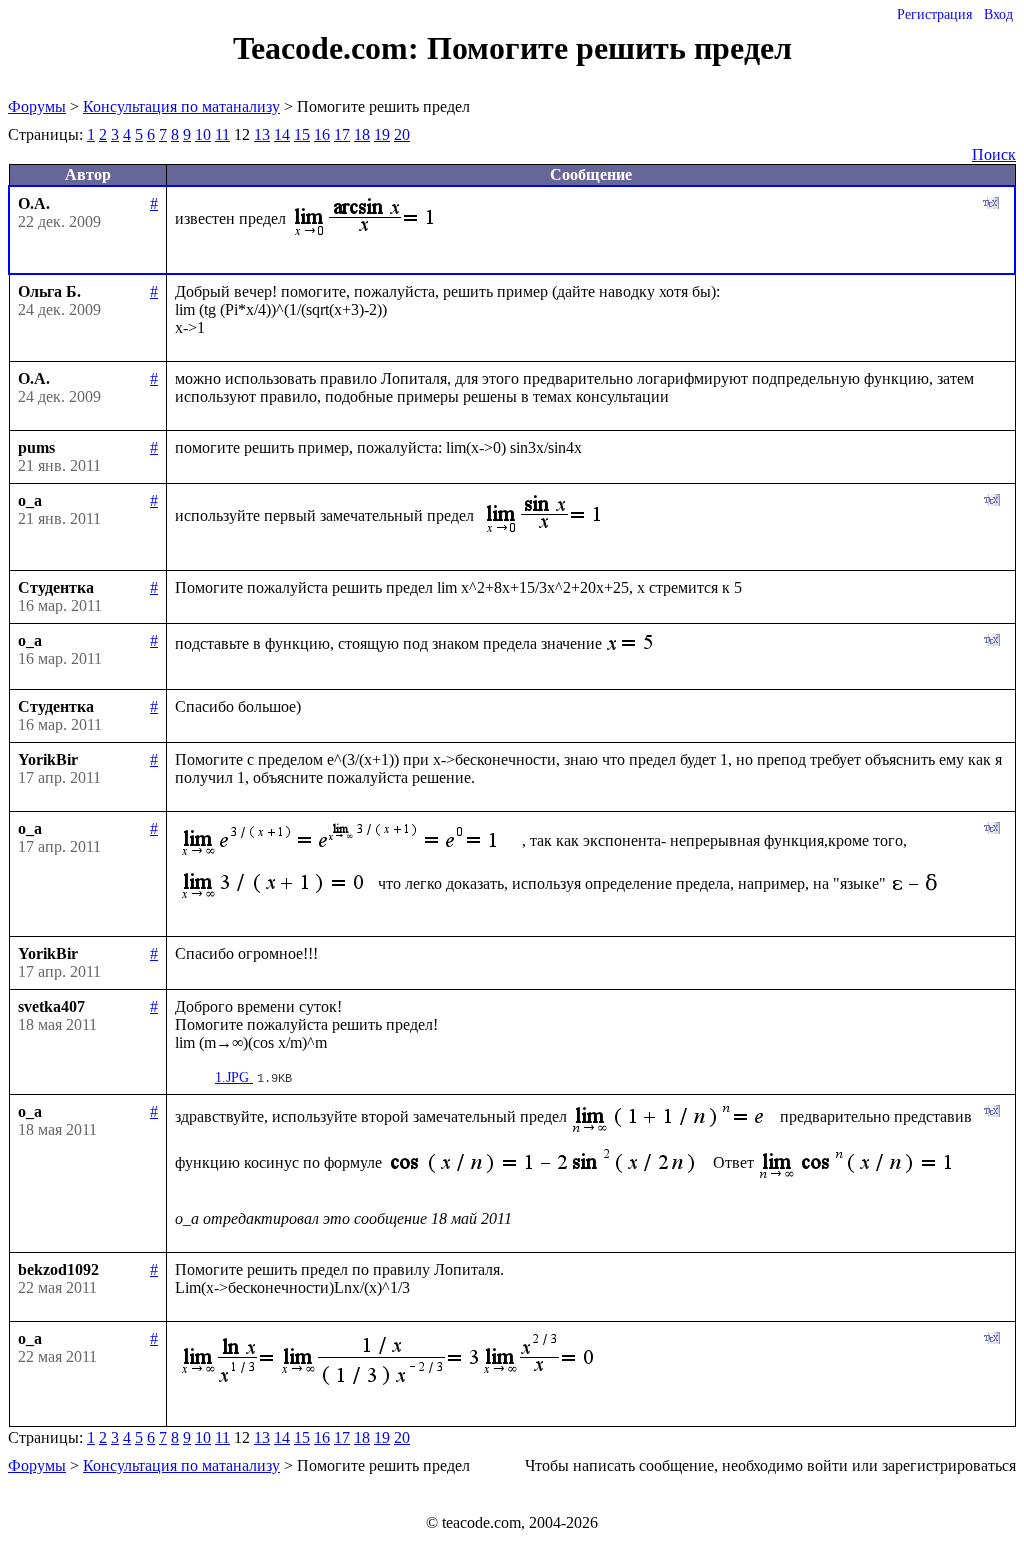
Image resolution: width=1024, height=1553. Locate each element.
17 (342, 134)
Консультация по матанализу (181, 106)
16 (322, 134)
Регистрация (934, 14)
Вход (998, 14)
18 (362, 134)
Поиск (994, 154)
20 (402, 134)
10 (203, 134)
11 (222, 134)
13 (262, 134)
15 (302, 134)
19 (382, 134)
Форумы (37, 106)
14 (282, 134)
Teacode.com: (330, 48)
